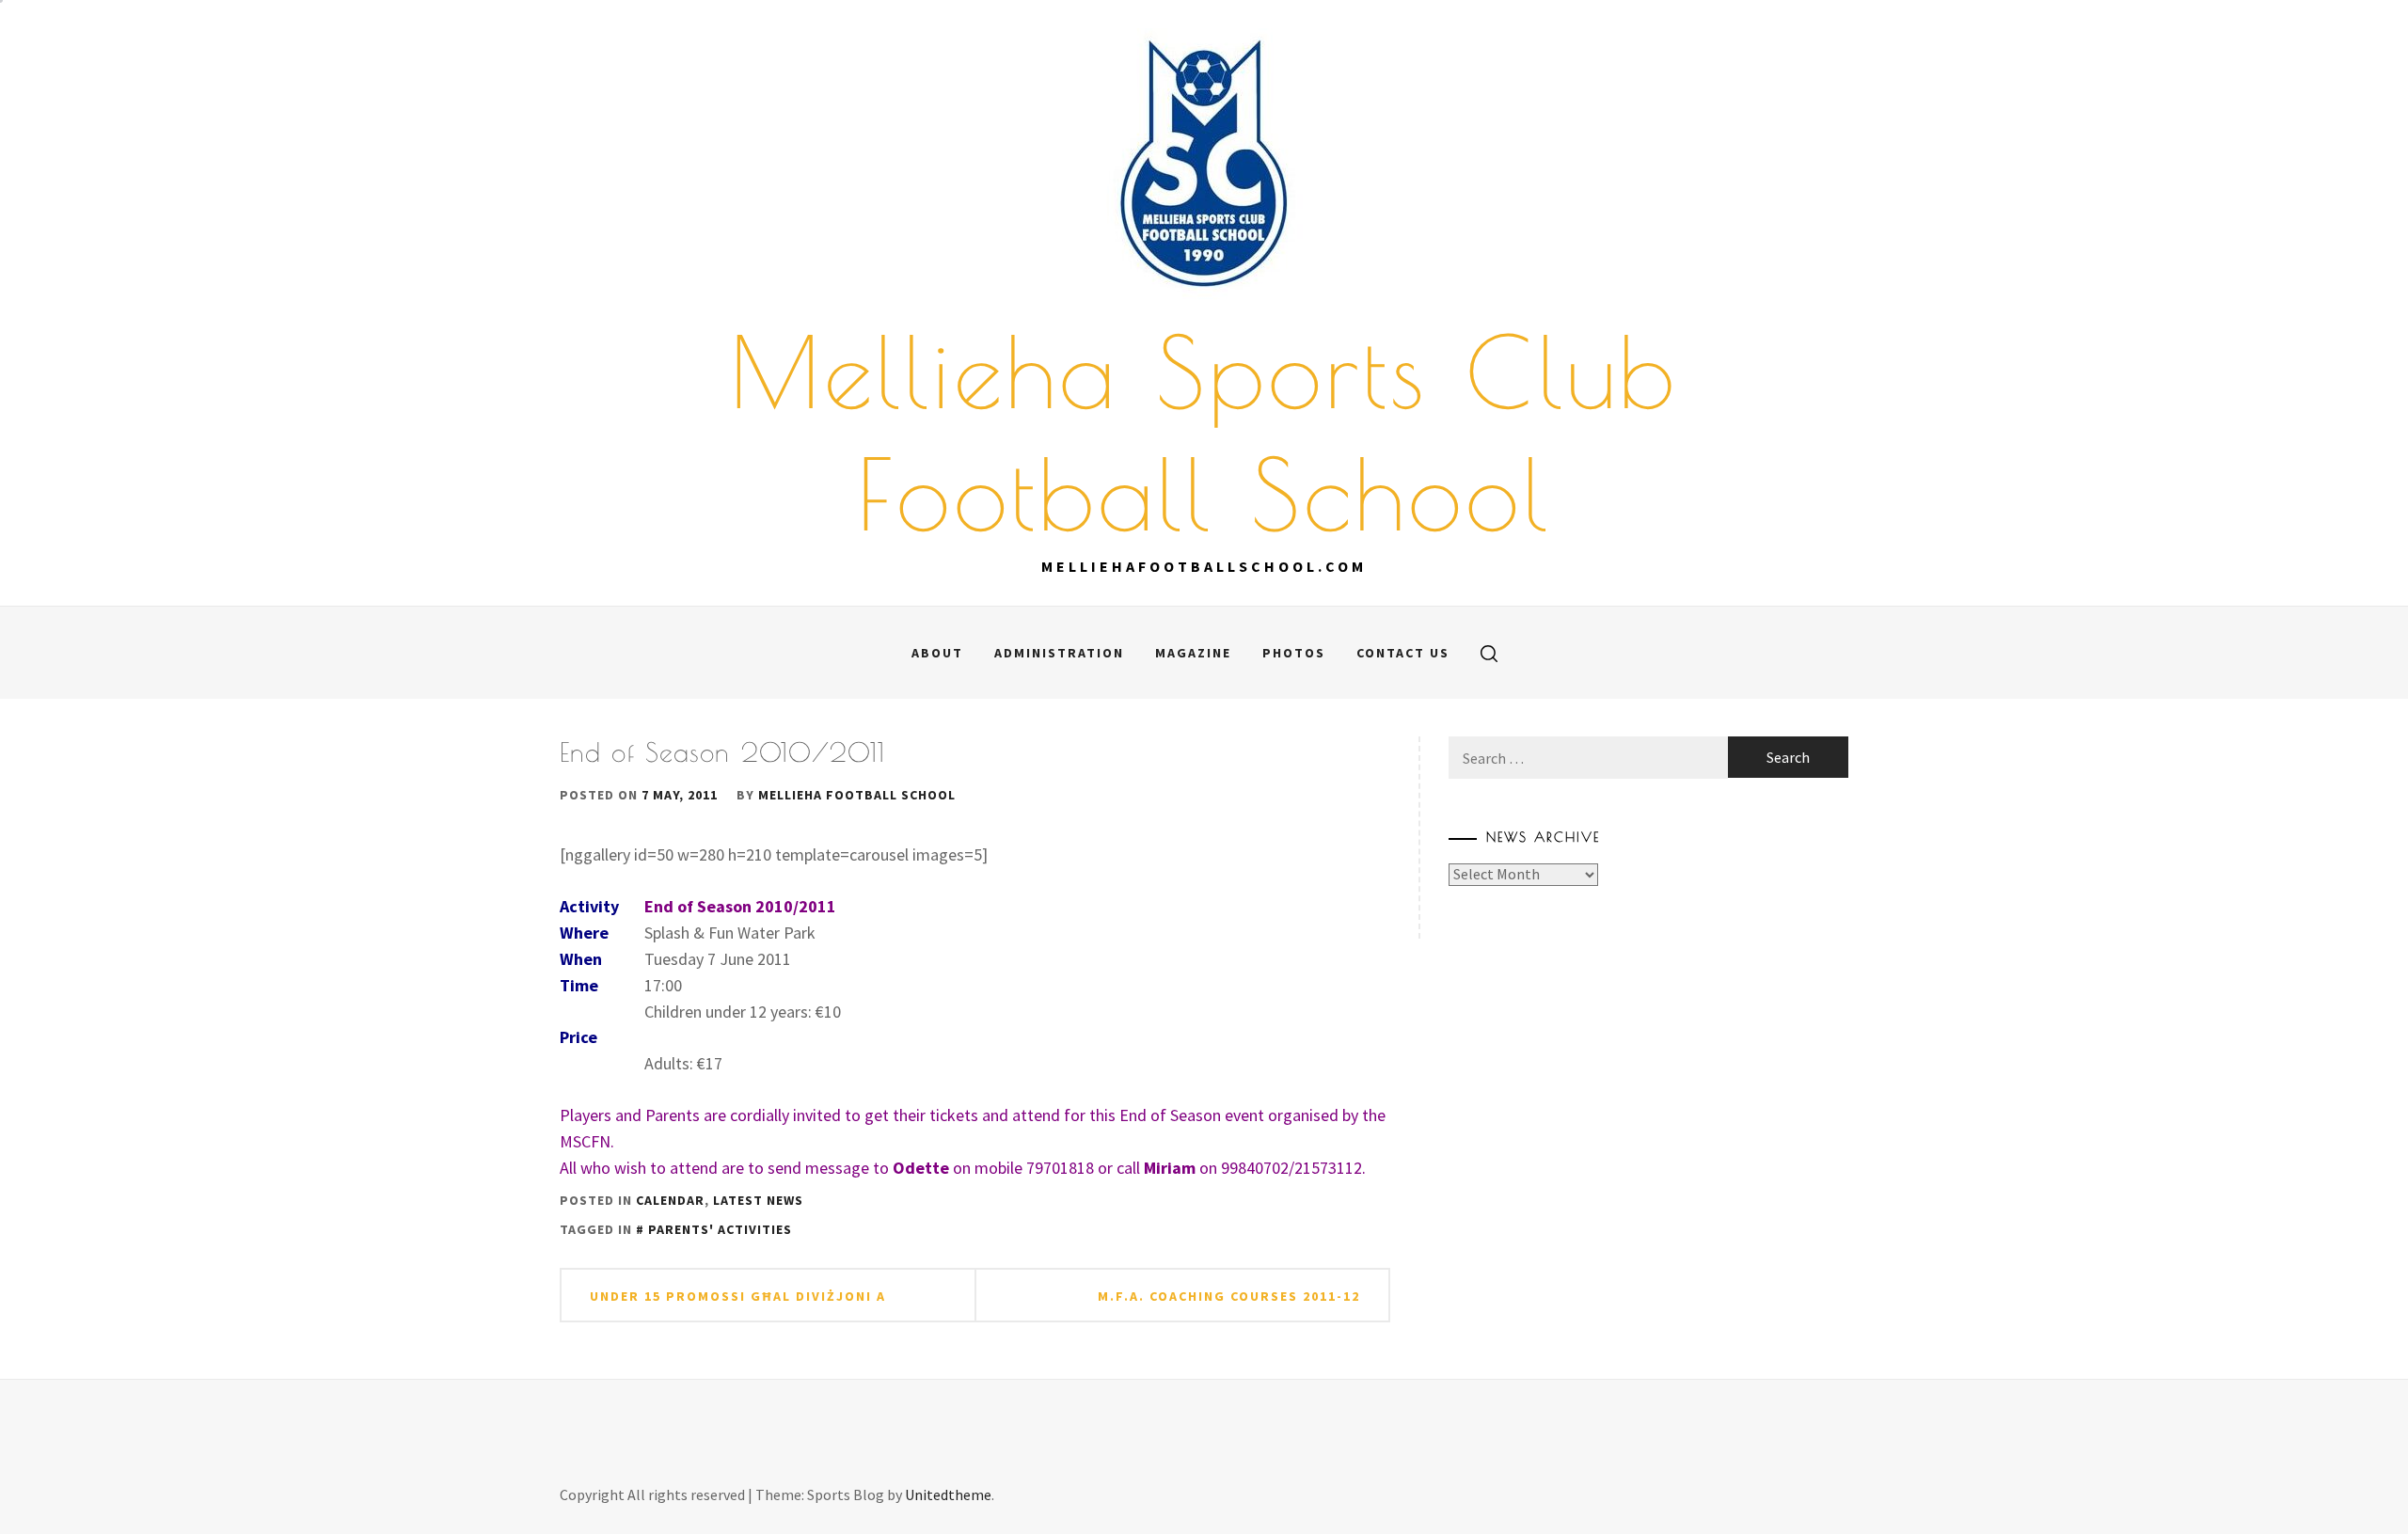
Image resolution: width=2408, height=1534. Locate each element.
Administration (1059, 653)
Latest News (758, 1200)
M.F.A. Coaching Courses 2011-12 (1229, 1296)
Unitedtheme (948, 1494)
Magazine (1193, 653)
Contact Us (1403, 653)
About (937, 653)
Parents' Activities (720, 1229)
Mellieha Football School (857, 795)
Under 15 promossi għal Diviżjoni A (738, 1296)
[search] (1489, 653)
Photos (1294, 653)
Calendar (670, 1200)
